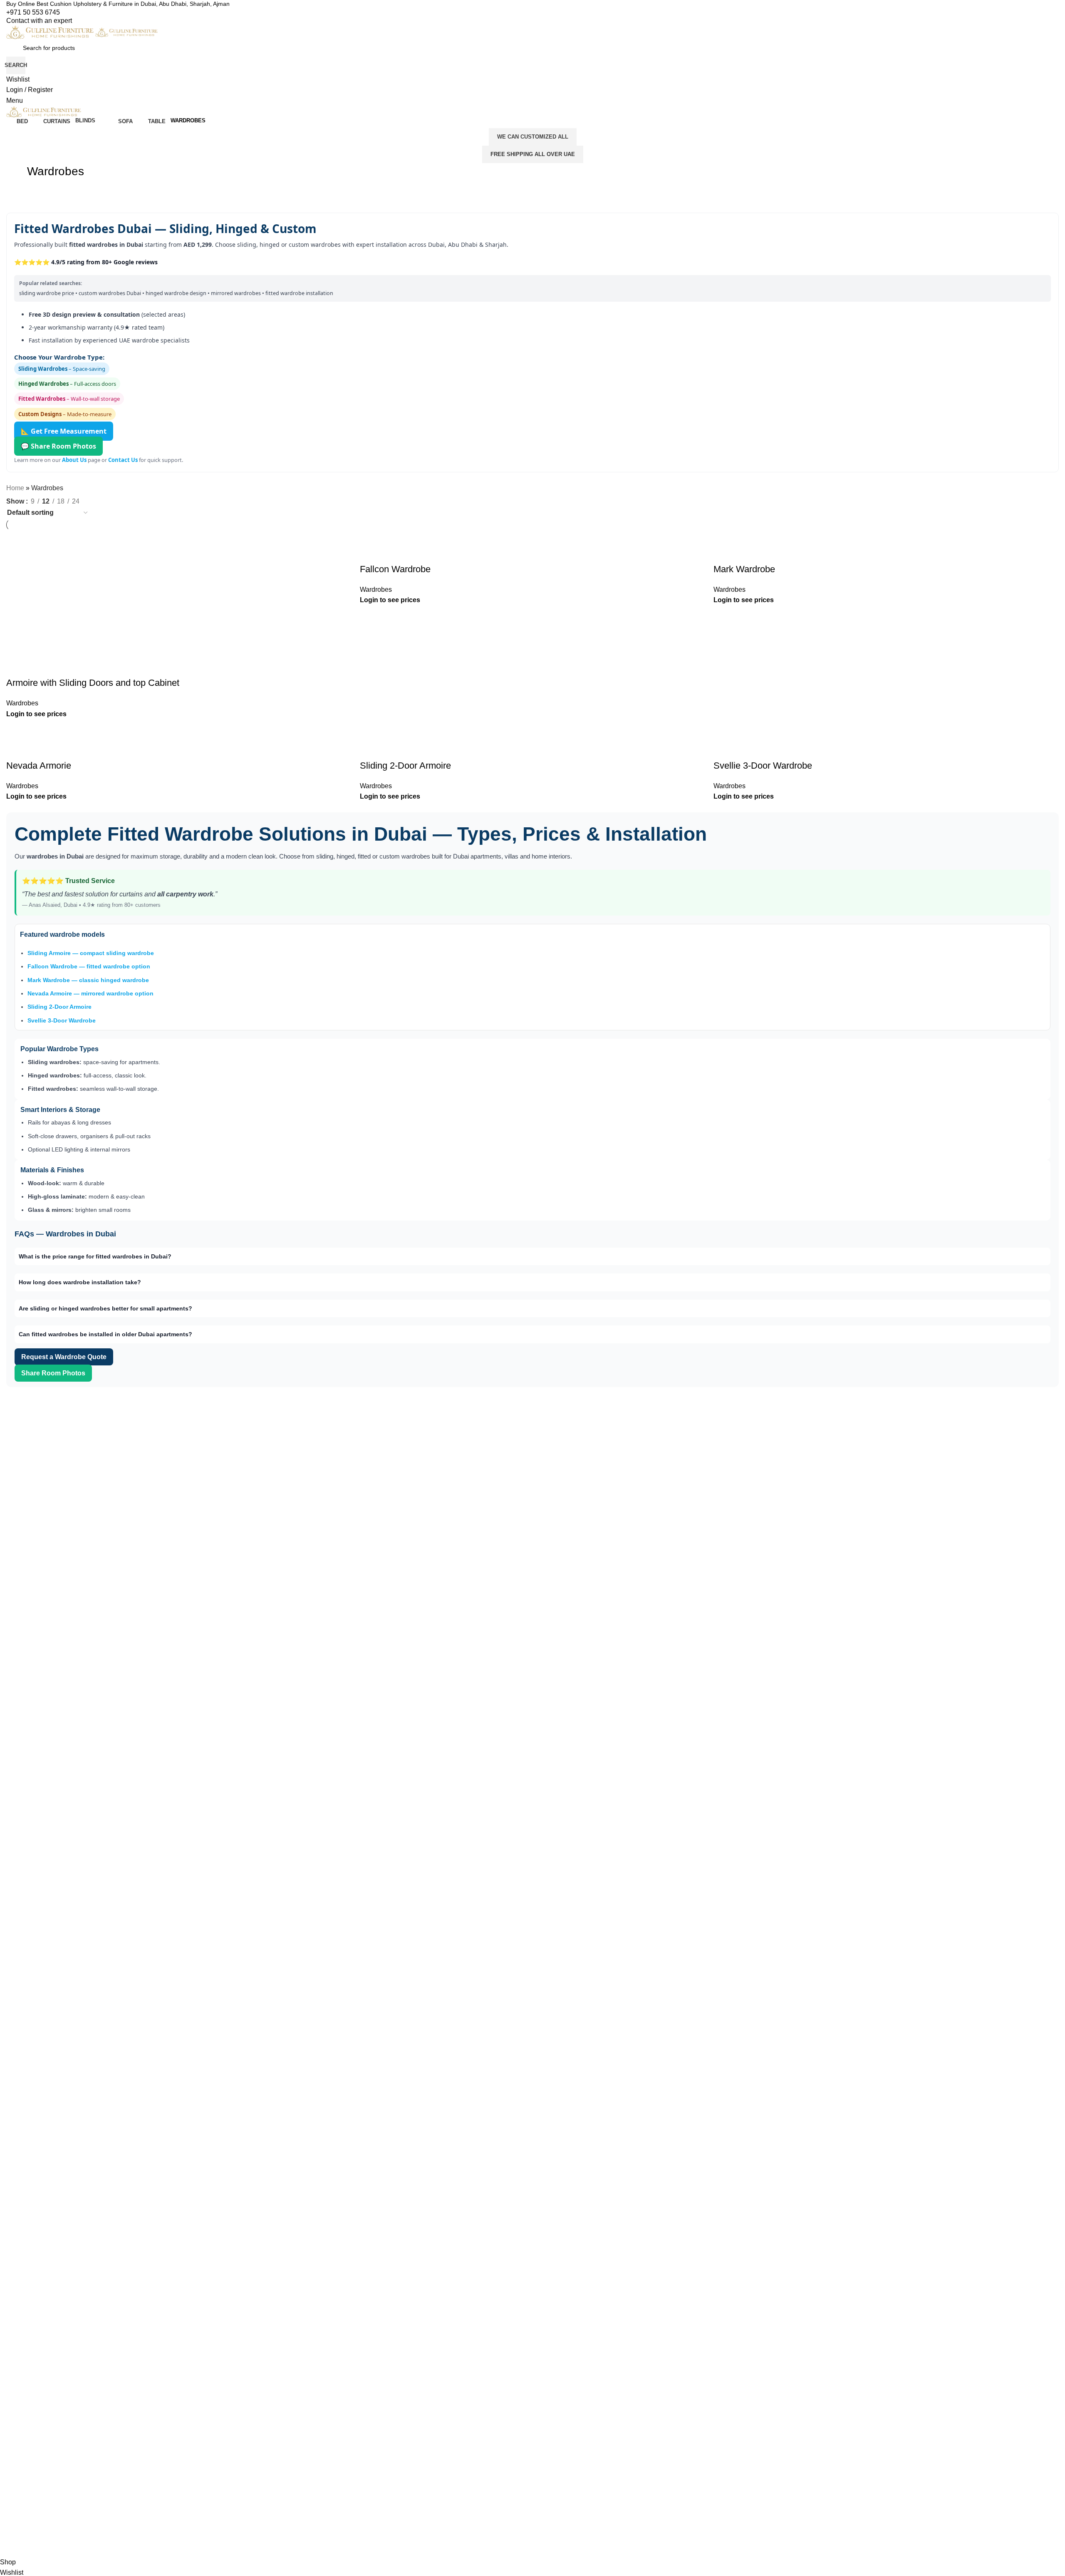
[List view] (87, 500)
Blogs (280, 1564)
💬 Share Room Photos (58, 446)
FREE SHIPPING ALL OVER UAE (533, 154)
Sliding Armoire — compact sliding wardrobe (91, 953)
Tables (547, 1549)
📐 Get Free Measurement (64, 431)
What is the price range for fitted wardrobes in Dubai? (95, 1256)
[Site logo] (51, 32)
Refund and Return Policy (306, 1549)
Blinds (547, 1535)
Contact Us (123, 460)
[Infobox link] (532, 4)
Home (15, 488)
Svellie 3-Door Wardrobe (62, 1020)
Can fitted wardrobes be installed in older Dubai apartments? (105, 1334)
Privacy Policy (291, 1535)
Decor (547, 1578)
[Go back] (17, 176)
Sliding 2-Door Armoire (59, 1007)
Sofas (546, 1564)
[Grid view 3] (103, 500)
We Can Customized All (533, 137)
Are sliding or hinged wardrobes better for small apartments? (105, 1308)
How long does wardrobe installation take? (80, 1282)
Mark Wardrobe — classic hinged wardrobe (88, 980)
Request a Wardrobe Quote (64, 1357)
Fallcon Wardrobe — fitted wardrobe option (89, 966)
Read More (63, 1509)
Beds (545, 1507)
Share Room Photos (53, 1373)
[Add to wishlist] (724, 749)
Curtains (550, 1521)
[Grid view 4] (118, 500)
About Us (74, 460)
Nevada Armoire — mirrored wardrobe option (90, 993)
